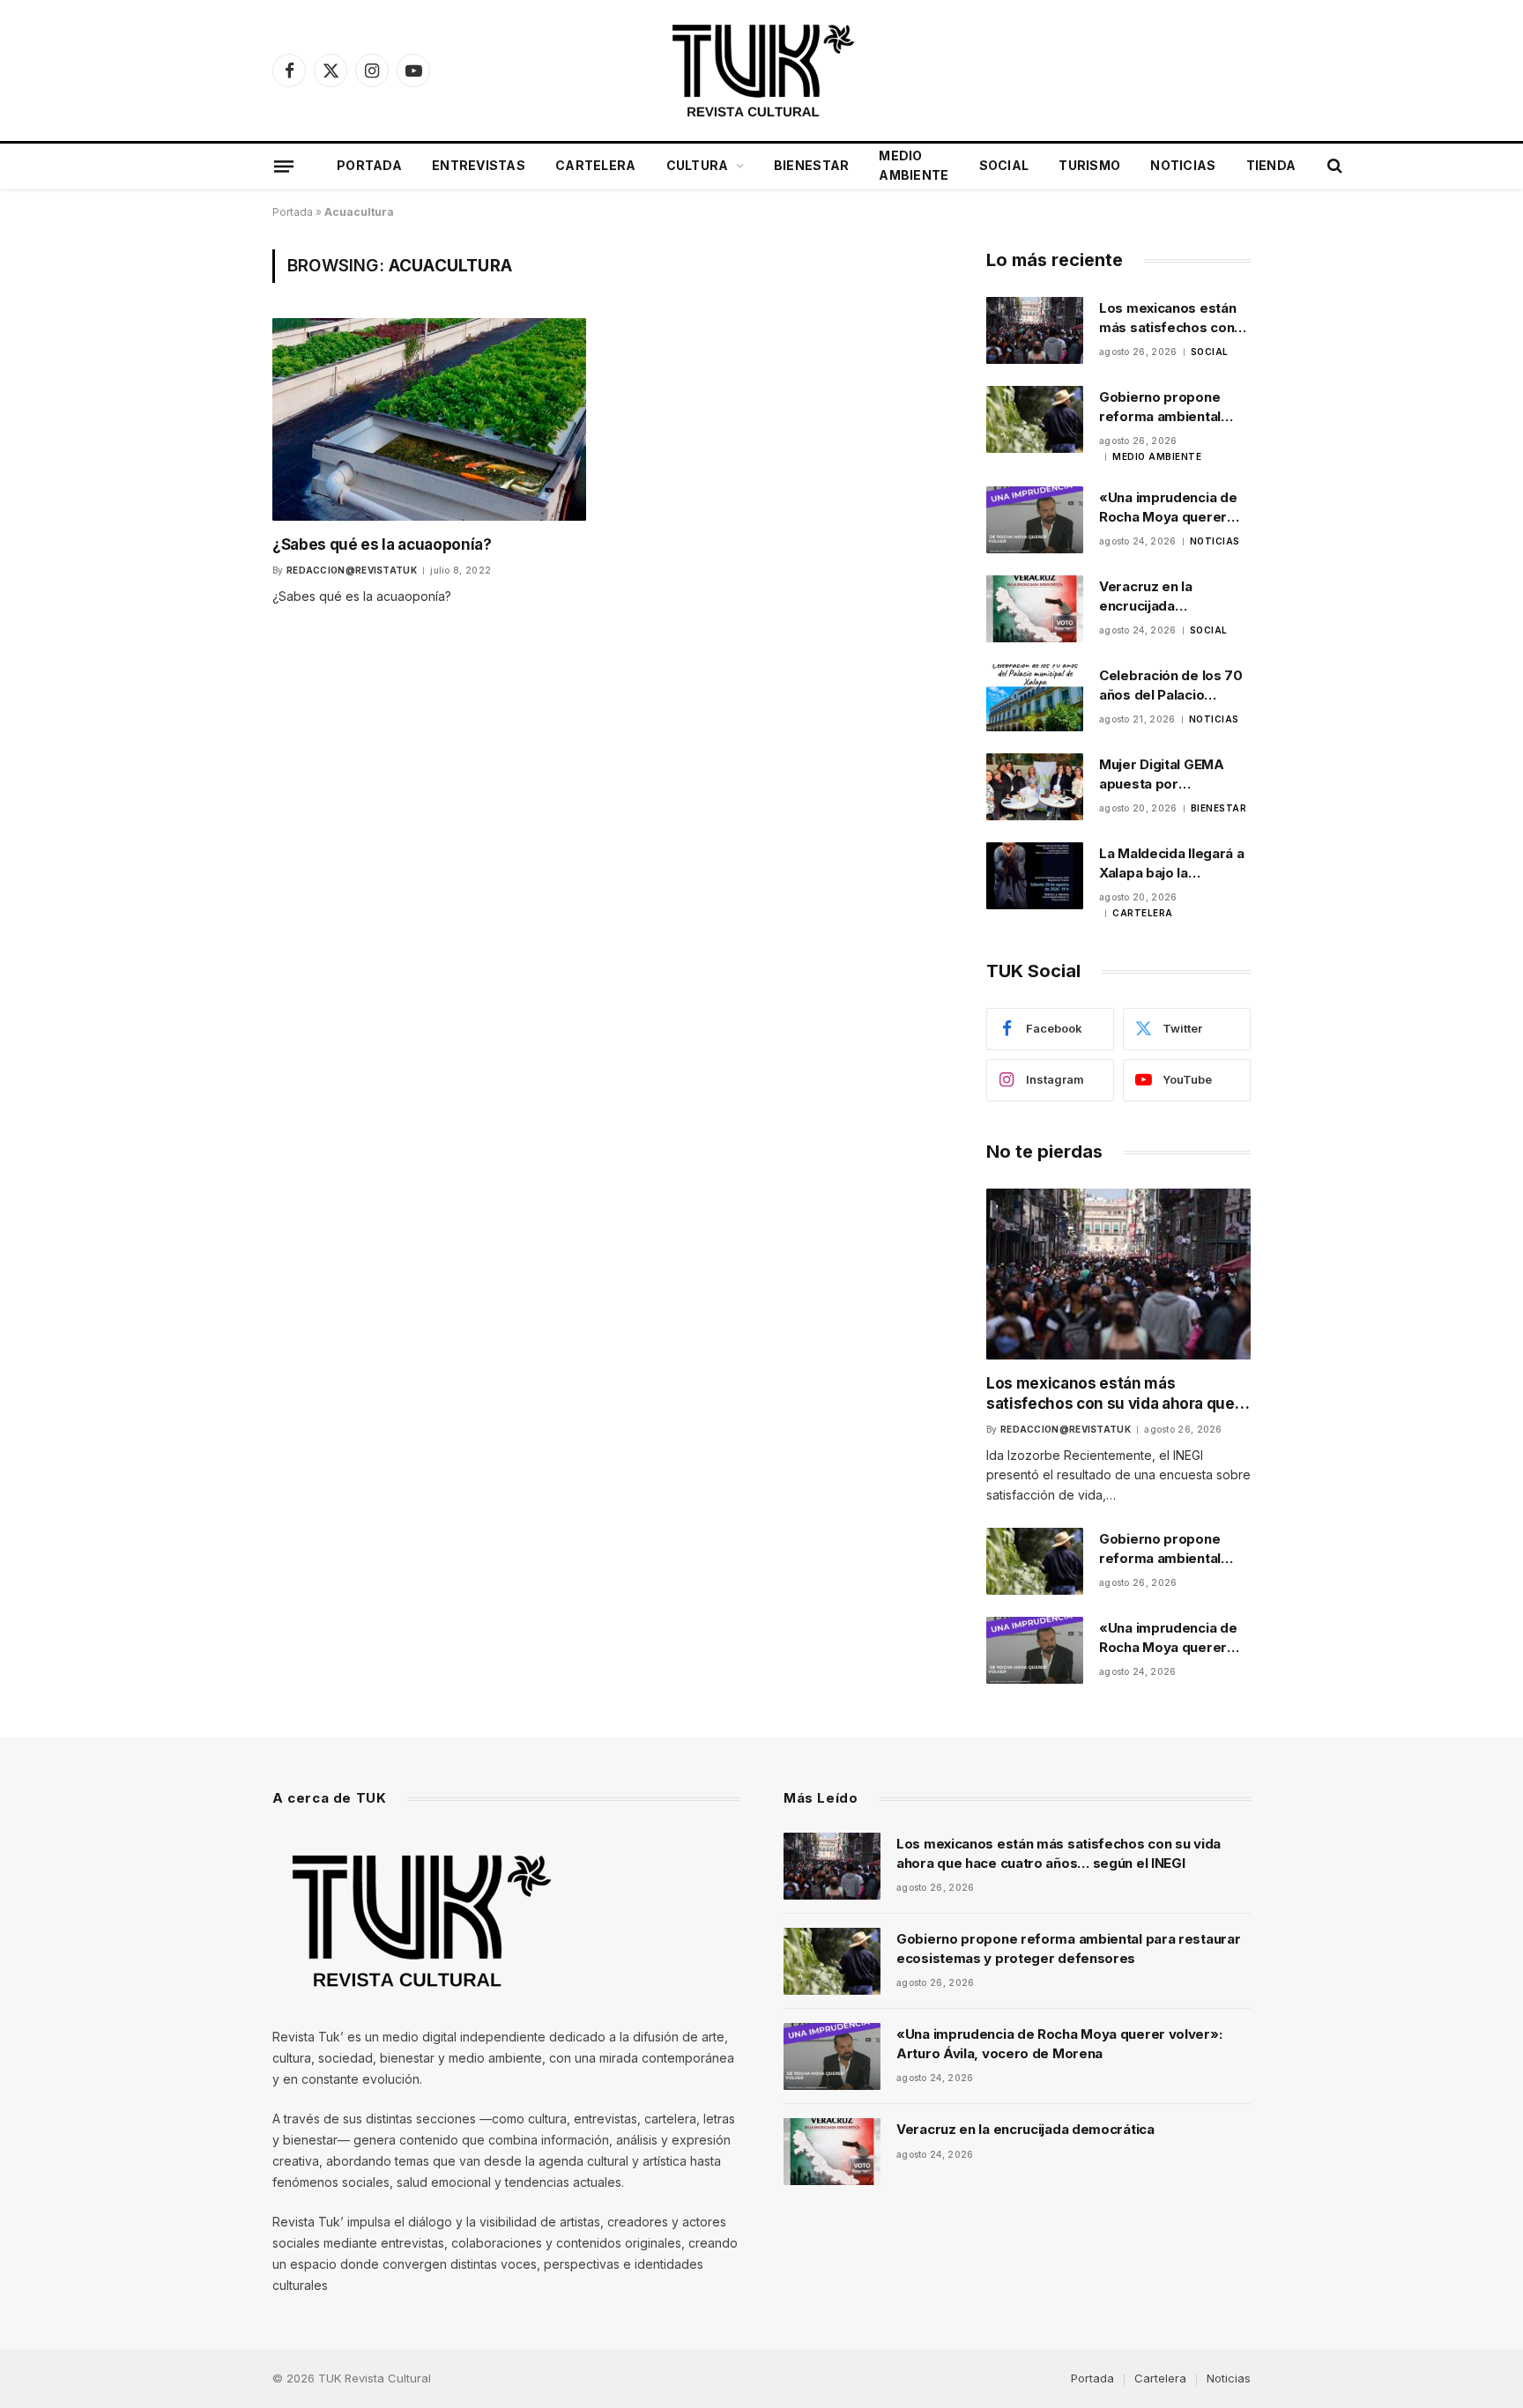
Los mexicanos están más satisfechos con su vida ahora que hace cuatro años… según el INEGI (1174, 318)
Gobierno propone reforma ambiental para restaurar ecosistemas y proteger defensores (1169, 407)
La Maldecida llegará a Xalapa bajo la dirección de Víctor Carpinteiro (1171, 863)
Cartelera (596, 165)
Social (1004, 165)
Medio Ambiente (914, 165)
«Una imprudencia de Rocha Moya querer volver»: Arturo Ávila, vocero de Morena (1168, 508)
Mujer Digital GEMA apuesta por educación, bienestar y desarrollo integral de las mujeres (1173, 774)
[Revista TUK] (761, 70)
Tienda (1271, 165)
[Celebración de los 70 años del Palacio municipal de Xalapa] (1035, 698)
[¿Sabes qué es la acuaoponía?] (429, 419)
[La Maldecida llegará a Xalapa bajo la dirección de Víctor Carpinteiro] (1035, 876)
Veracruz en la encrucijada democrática (1146, 596)
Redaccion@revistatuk (352, 570)
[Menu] (284, 166)
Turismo (1089, 165)
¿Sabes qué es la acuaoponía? (382, 545)
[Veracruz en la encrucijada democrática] (1035, 609)
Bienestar (812, 165)
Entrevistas (479, 165)
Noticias (1183, 165)
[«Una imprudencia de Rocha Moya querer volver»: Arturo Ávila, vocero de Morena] (1035, 520)
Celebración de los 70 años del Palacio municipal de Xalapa (1171, 685)
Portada (369, 165)
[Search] (1333, 166)
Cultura (698, 165)
